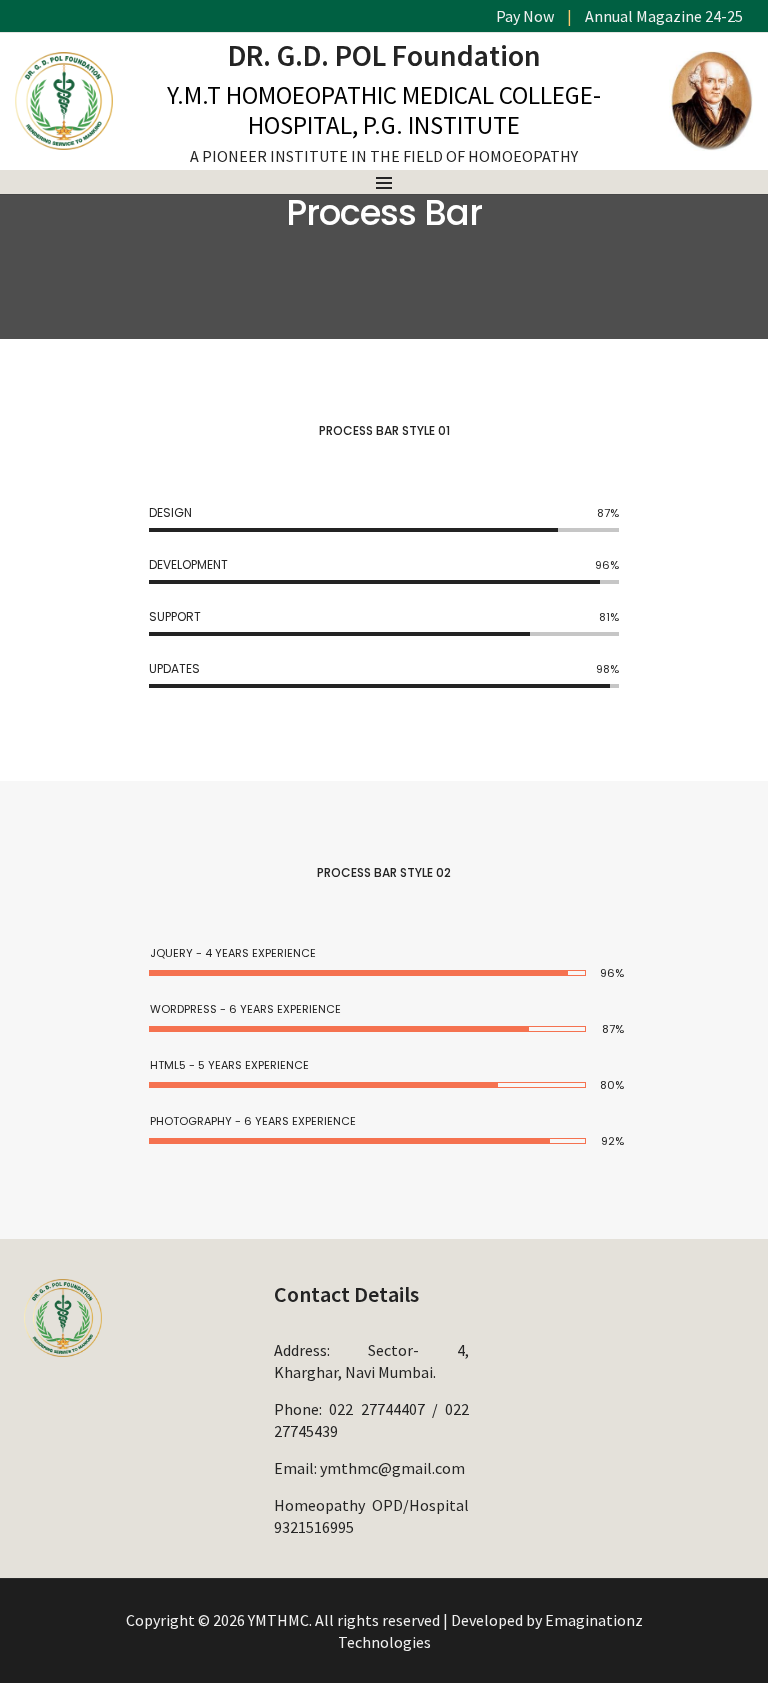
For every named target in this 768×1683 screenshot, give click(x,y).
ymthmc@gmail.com (392, 1468)
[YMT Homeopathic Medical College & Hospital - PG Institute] (64, 140)
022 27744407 (376, 1409)
